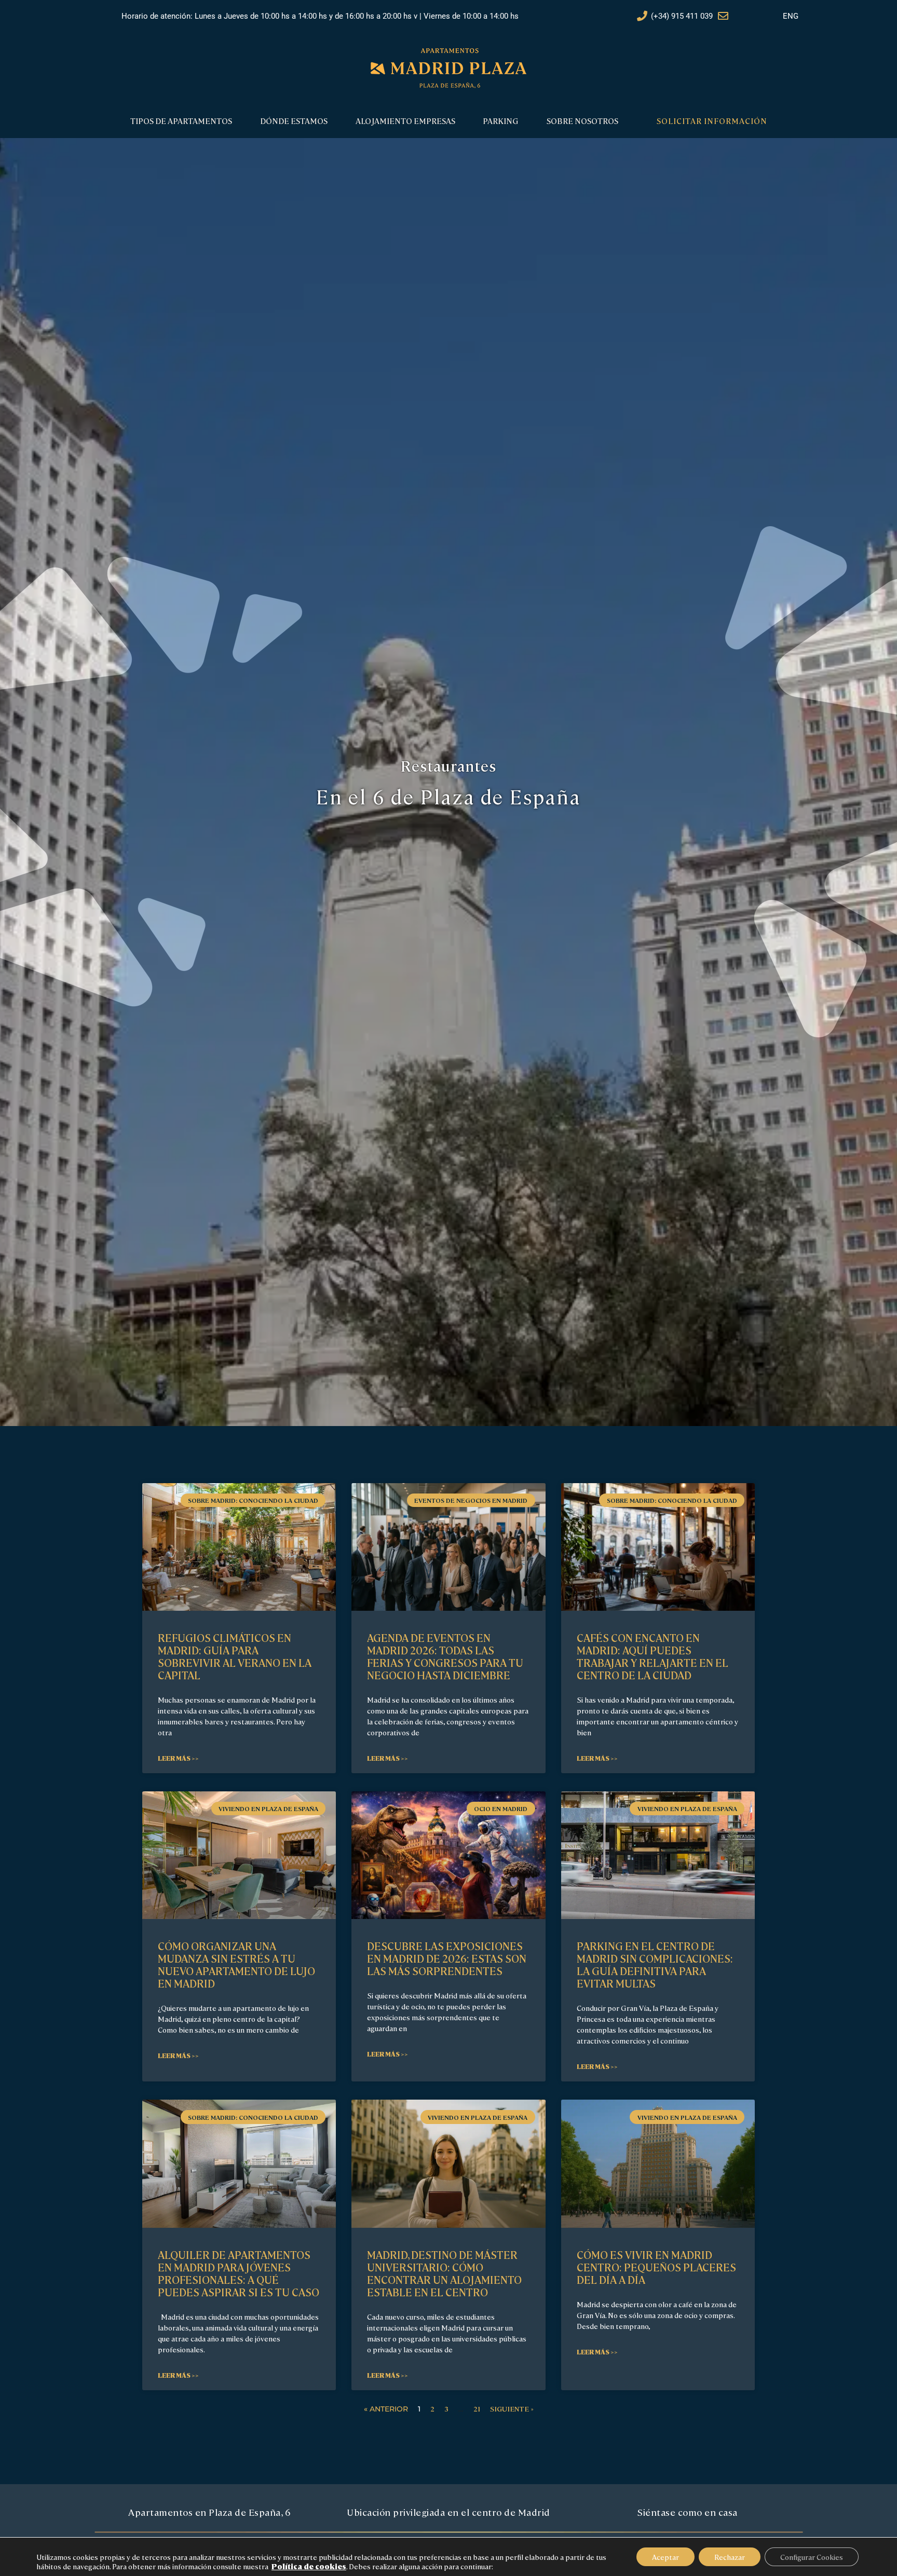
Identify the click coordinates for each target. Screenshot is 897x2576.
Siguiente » (512, 2408)
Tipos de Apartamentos (181, 121)
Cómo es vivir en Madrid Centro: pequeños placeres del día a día (656, 2267)
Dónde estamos (294, 121)
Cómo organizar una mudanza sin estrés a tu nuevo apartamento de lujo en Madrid (236, 1964)
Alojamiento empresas (405, 121)
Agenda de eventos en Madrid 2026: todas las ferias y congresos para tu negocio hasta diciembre (445, 1656)
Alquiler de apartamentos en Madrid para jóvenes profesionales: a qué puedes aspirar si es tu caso (239, 2273)
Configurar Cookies (812, 2557)
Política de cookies (309, 2566)
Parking (501, 121)
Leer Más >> (178, 1758)
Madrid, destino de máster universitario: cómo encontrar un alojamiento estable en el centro (444, 2273)
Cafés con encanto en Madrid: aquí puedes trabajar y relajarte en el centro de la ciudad (653, 1656)
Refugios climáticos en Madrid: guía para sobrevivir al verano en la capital (235, 1656)
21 (477, 2408)
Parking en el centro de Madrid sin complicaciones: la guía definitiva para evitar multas (655, 1964)
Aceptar (665, 2557)
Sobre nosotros (582, 121)
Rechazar (730, 2557)
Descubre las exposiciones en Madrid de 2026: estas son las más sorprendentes (447, 1958)
